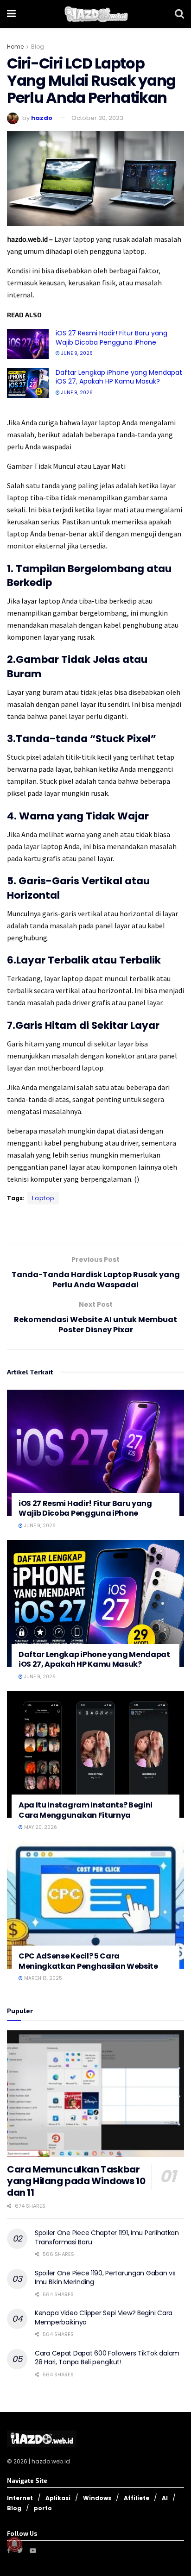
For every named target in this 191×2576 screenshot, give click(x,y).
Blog (38, 47)
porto (43, 2508)
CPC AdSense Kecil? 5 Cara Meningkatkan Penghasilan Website (88, 1961)
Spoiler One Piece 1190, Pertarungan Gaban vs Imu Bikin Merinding (105, 2278)
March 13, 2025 (42, 1978)
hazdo (42, 118)
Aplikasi (58, 2498)
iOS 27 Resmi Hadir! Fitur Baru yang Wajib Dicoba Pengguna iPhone (111, 338)
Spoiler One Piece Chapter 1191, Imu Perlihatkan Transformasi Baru (107, 2237)
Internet (20, 2498)
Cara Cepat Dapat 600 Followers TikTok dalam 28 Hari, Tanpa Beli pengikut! (107, 2358)
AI (165, 2498)
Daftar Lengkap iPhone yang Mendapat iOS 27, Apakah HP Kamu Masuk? (119, 377)
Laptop (43, 1198)
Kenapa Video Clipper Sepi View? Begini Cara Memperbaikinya (104, 2318)
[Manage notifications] (14, 2544)
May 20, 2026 (40, 1827)
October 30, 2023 (97, 118)
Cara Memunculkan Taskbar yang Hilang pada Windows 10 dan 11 (76, 2181)
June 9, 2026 (76, 353)
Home (15, 47)
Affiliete (137, 2498)
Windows (97, 2498)
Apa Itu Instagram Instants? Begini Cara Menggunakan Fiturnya (86, 1810)
